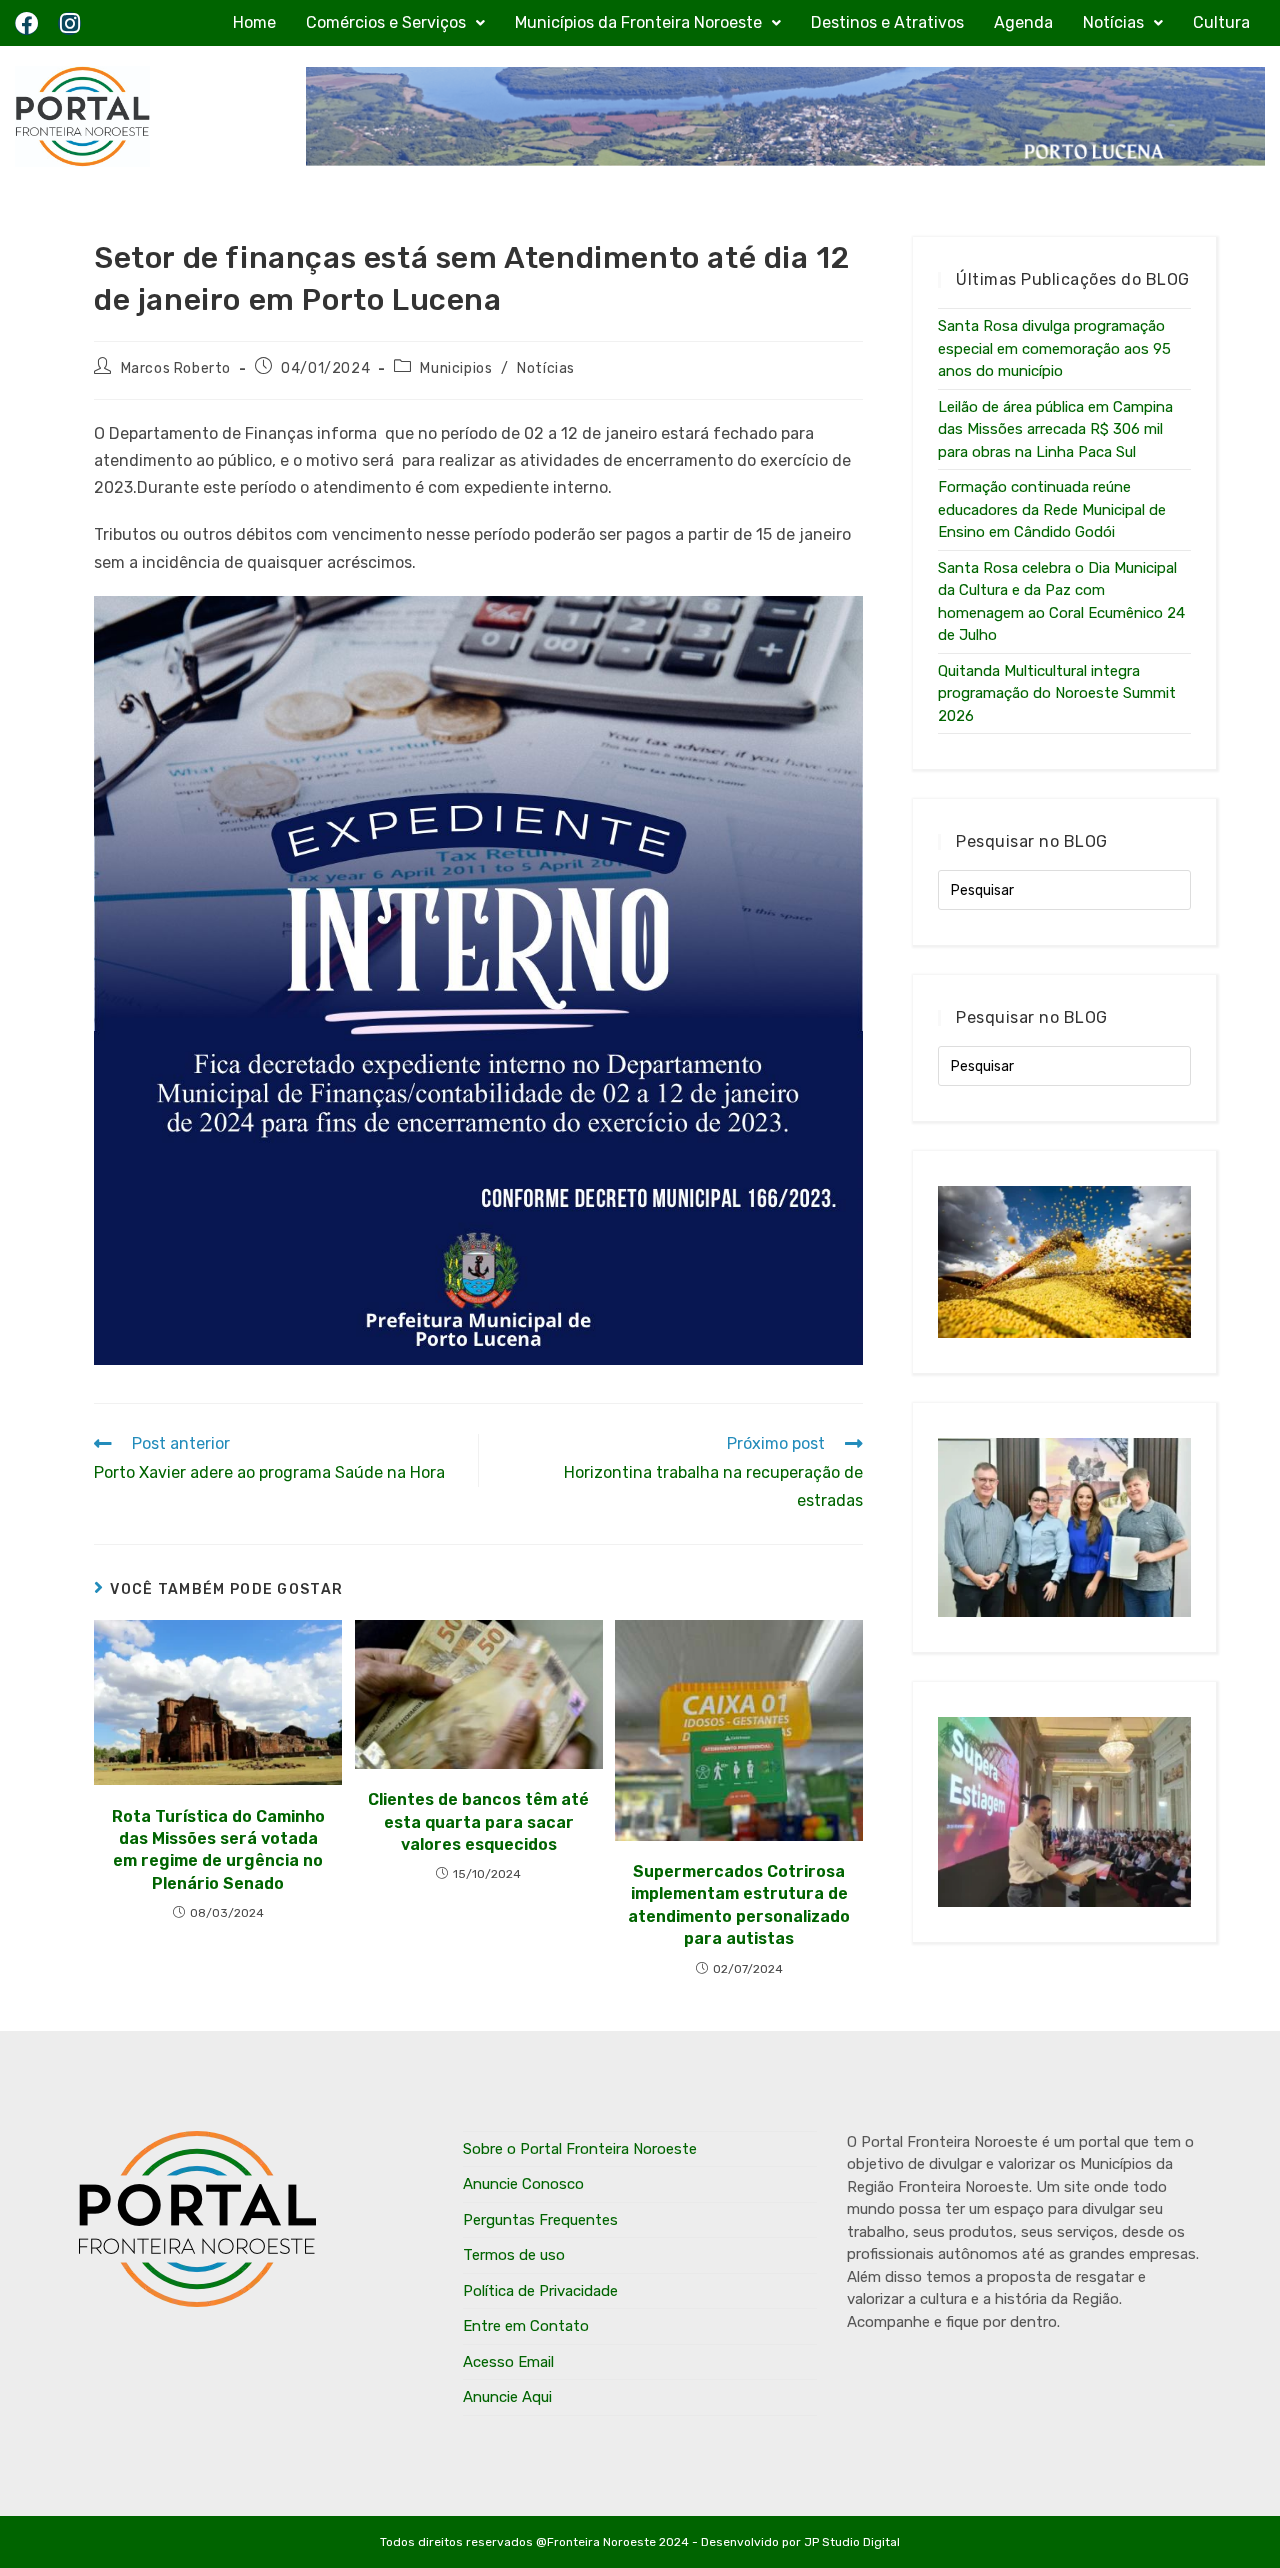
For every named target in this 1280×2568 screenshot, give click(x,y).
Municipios (456, 368)
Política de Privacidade (540, 2291)
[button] (395, 23)
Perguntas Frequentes (540, 2220)
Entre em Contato (526, 2326)
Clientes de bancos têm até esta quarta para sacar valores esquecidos (478, 1822)
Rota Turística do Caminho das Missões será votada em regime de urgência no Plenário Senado (218, 1850)
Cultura (1221, 22)
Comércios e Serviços (386, 22)
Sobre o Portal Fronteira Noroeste (580, 2149)
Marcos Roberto (176, 368)
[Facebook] (26, 23)
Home (254, 22)
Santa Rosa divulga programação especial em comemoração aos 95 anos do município (1054, 348)
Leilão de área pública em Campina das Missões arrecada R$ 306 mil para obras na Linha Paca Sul (1055, 429)
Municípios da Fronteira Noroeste (638, 22)
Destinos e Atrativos (887, 22)
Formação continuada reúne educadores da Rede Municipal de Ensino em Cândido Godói (1052, 509)
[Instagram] (69, 23)
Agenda (1023, 22)
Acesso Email (508, 2362)
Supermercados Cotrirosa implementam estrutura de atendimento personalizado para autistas (739, 1905)
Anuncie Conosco (523, 2184)
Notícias (1113, 22)
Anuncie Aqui (507, 2397)
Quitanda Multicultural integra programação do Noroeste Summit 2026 (1057, 693)
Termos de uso (514, 2255)
